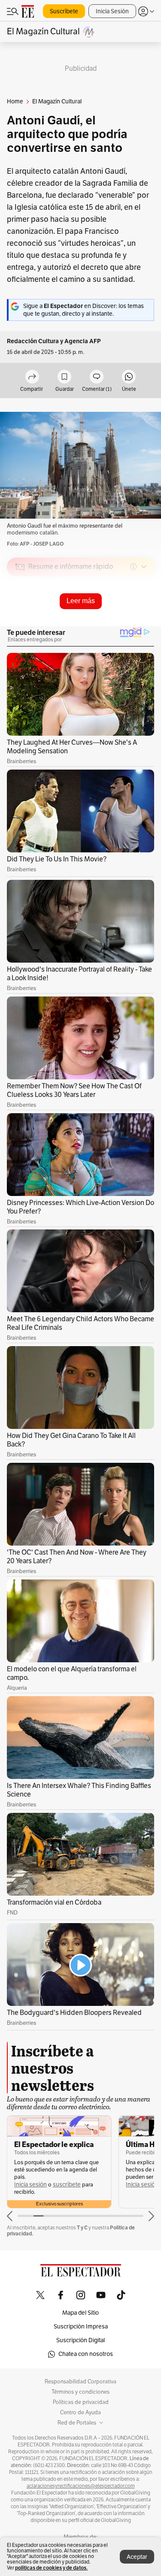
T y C (82, 2227)
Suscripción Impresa (81, 2327)
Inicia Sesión (112, 11)
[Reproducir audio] (20, 616)
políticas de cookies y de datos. (51, 2568)
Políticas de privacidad (81, 2402)
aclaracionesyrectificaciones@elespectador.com (81, 2486)
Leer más (81, 601)
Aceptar (137, 2557)
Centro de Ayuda (80, 2413)
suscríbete (67, 2185)
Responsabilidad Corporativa (80, 2382)
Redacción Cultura (33, 341)
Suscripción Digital (80, 2340)
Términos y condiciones (80, 2392)
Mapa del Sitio (80, 2313)
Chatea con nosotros (86, 2354)
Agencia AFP (83, 341)
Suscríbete (64, 11)
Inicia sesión (30, 2185)
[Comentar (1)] (97, 377)
